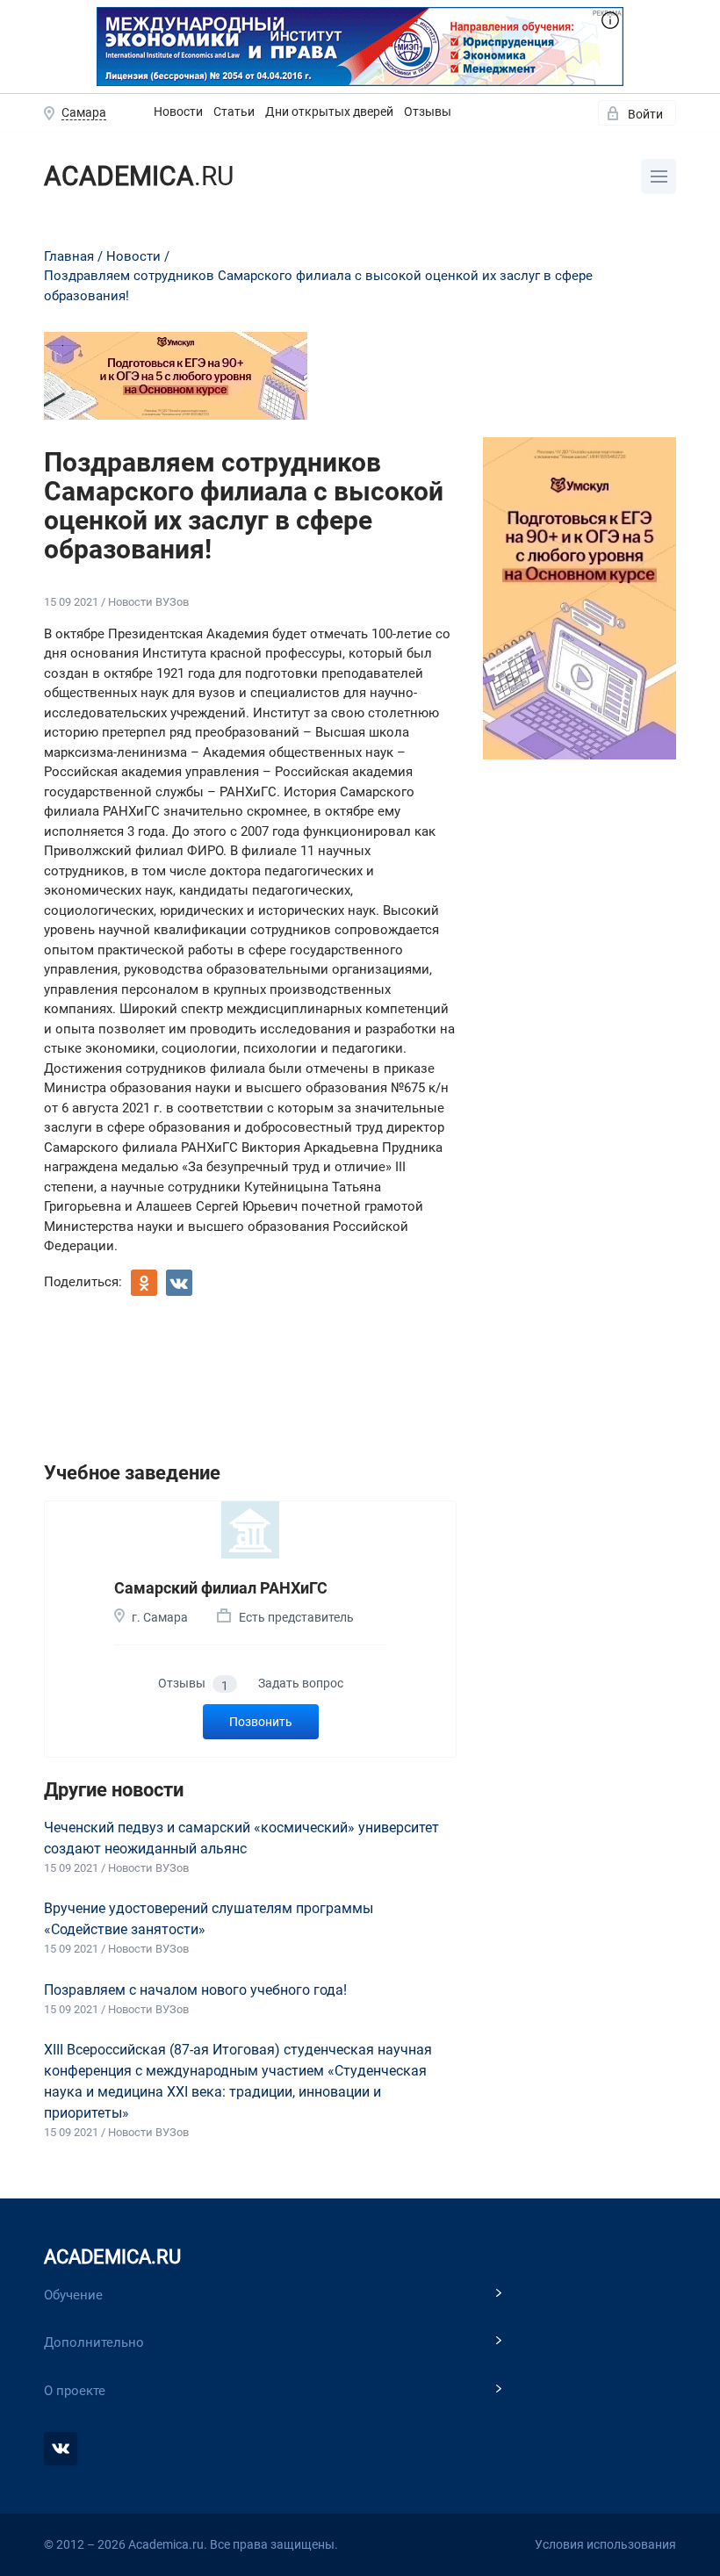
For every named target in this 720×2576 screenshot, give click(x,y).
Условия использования (605, 2544)
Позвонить (261, 1722)
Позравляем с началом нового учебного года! (195, 1990)
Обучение (73, 2295)
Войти (645, 114)
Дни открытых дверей (329, 112)
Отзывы (428, 112)
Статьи (234, 112)
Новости (178, 112)
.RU (139, 176)
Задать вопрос (301, 1683)
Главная (69, 256)
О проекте (75, 2391)
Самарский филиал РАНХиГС (221, 1588)
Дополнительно (94, 2342)
